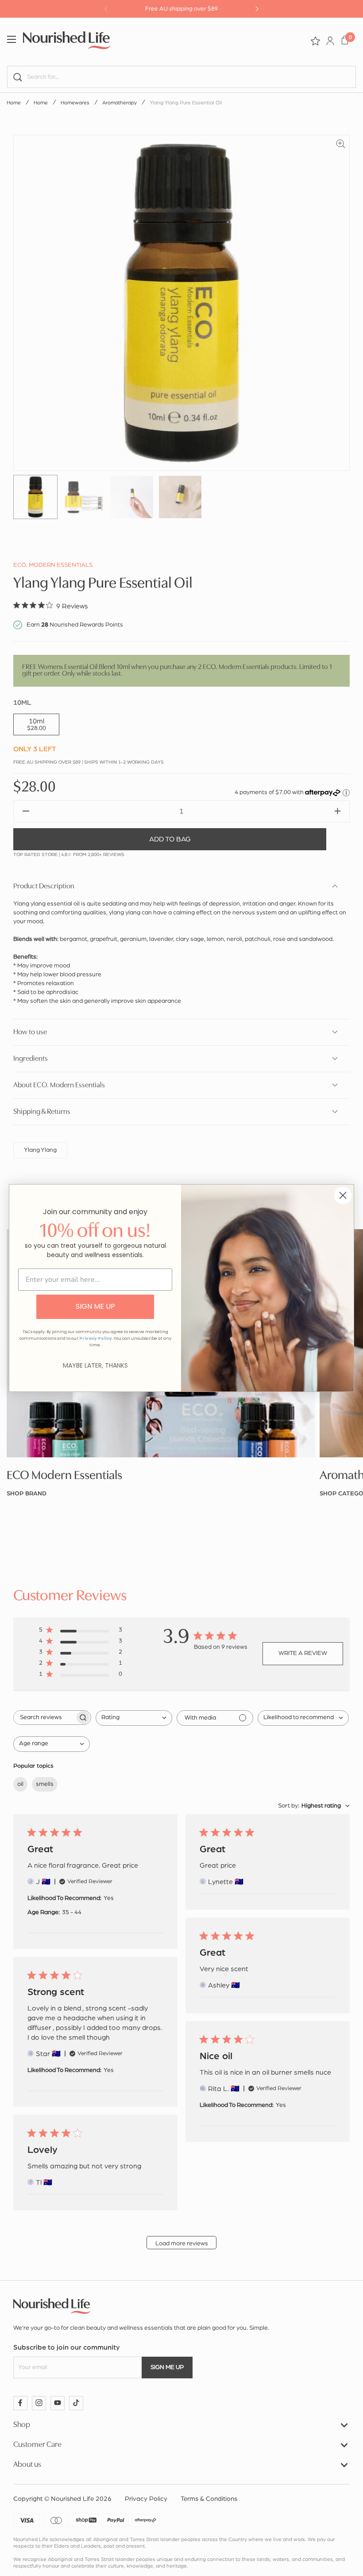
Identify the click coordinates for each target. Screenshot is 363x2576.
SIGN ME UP (95, 1306)
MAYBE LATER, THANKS (95, 1365)
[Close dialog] (343, 1195)
